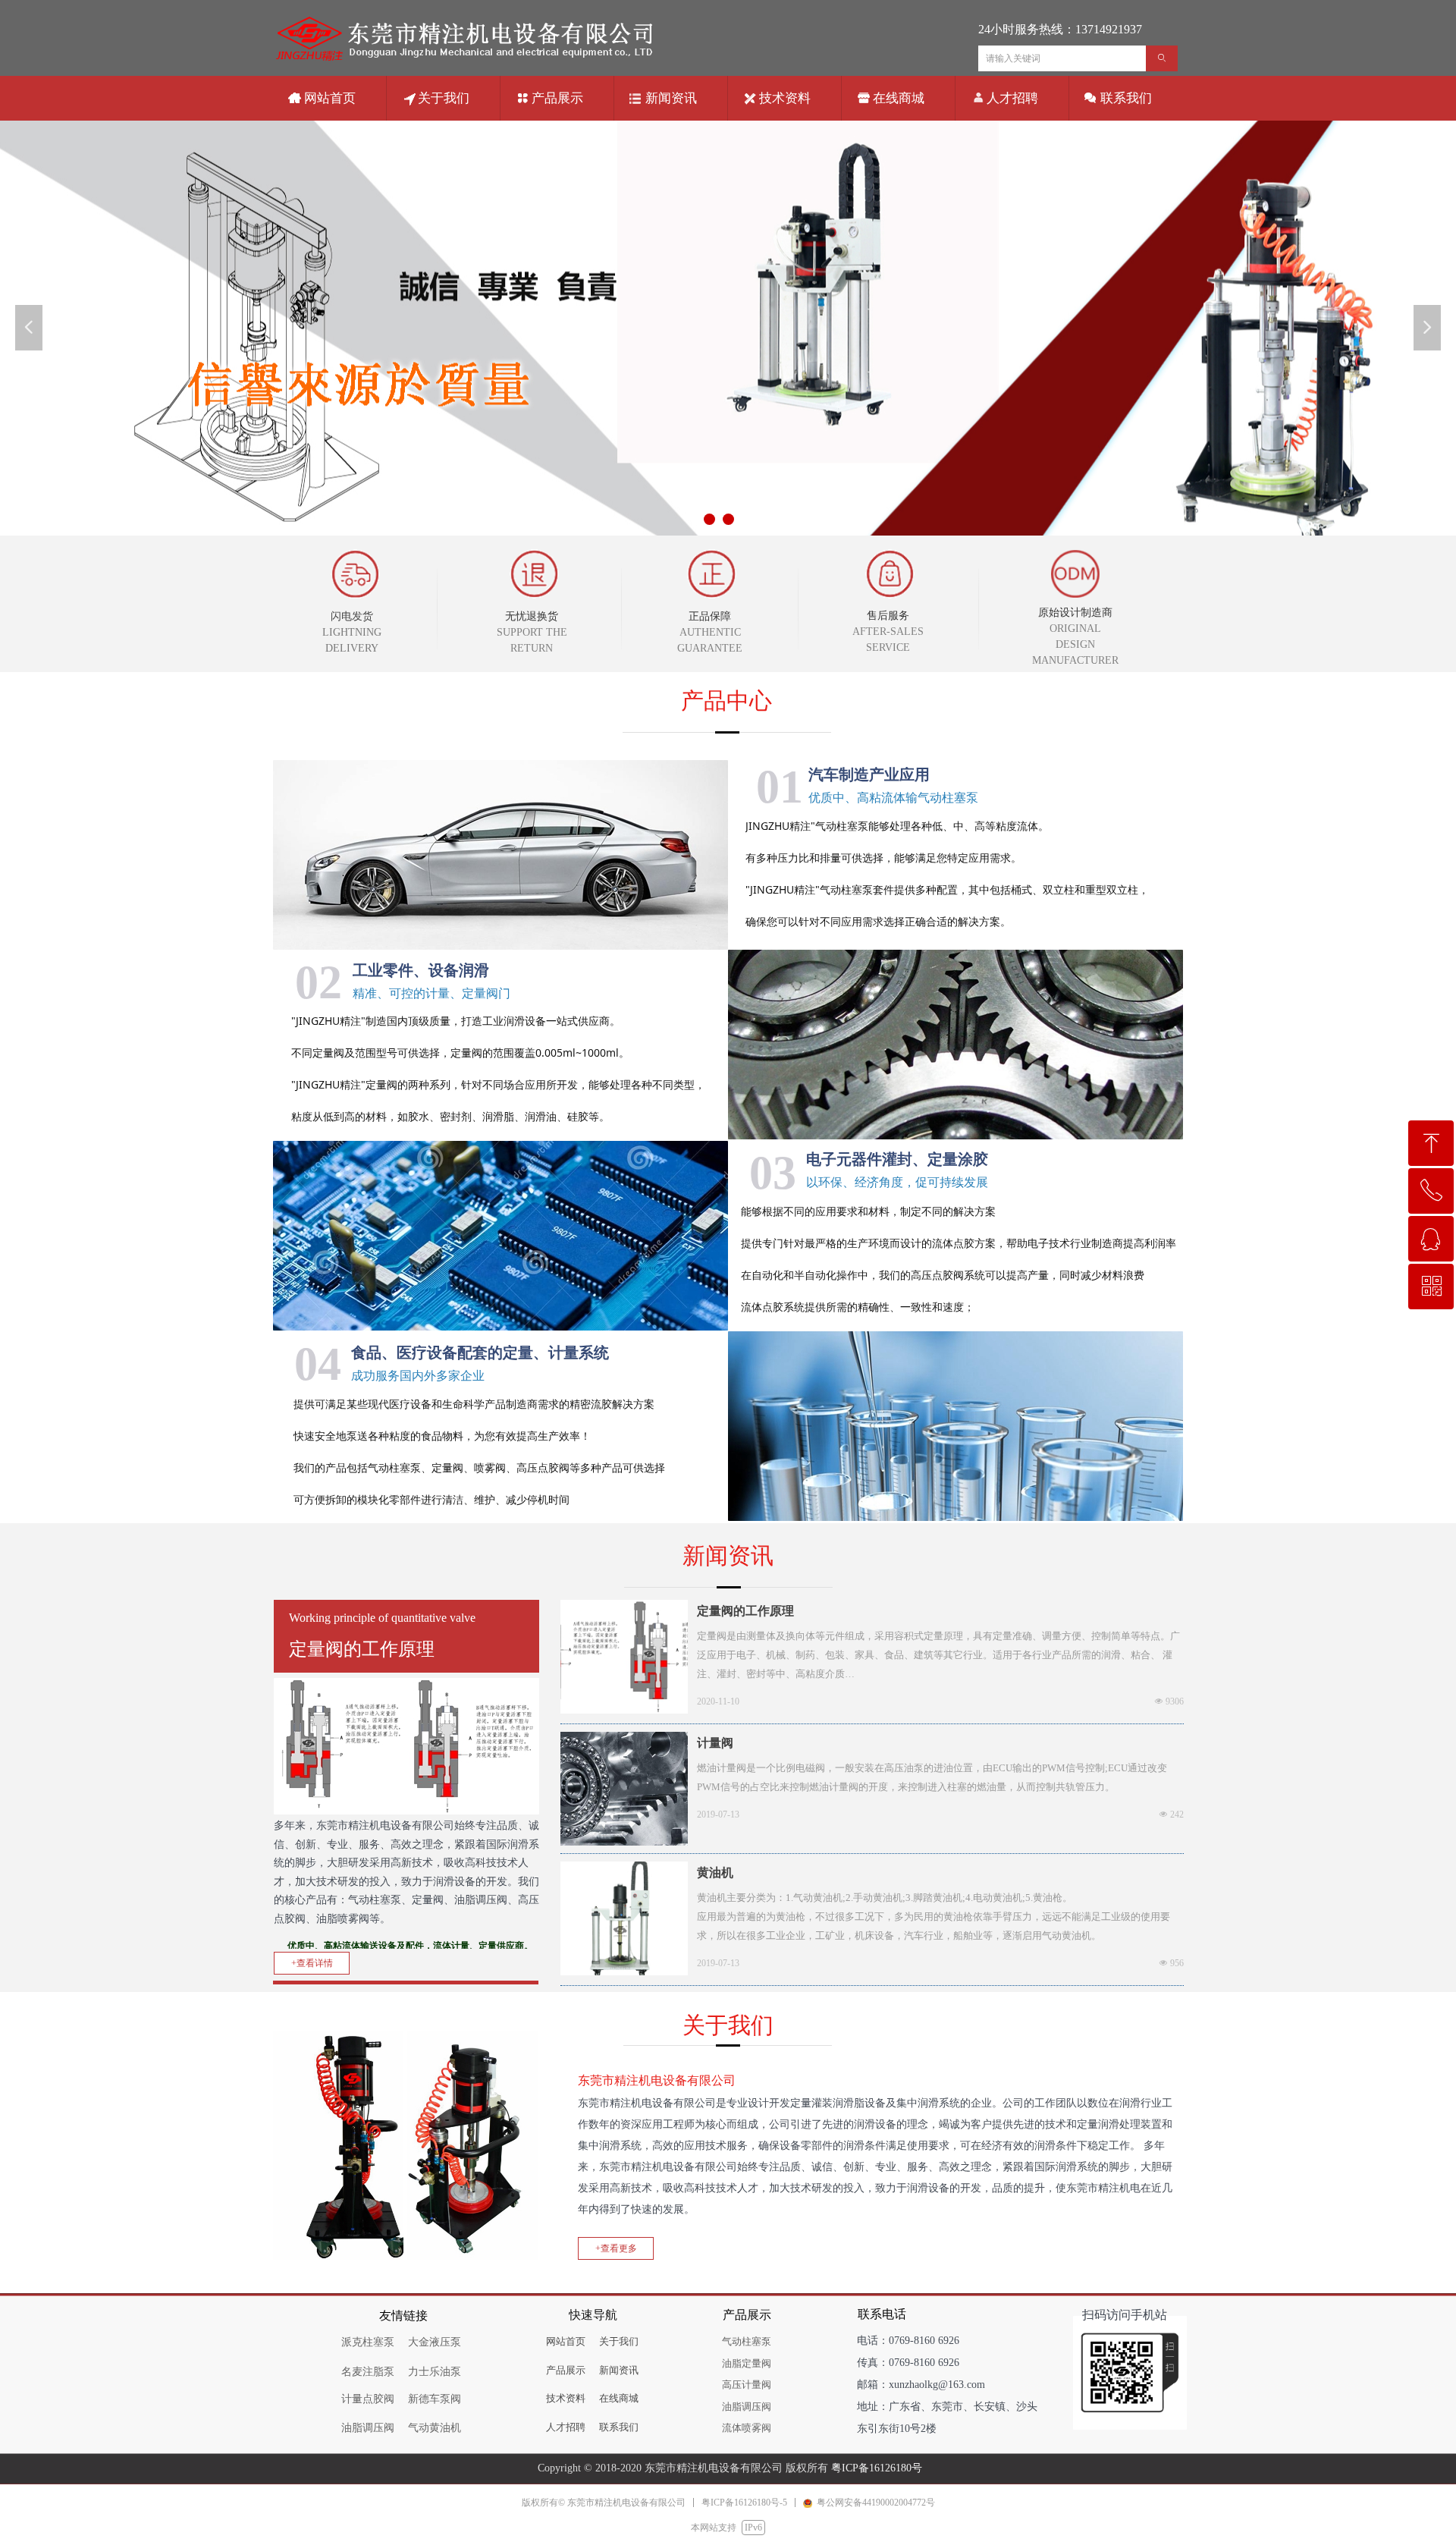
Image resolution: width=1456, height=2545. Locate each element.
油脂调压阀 (747, 2407)
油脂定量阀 (747, 2363)
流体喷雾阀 (747, 2428)
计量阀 (715, 1743)
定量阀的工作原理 (745, 1611)
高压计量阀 (747, 2385)
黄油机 (715, 1873)
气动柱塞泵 (747, 2341)
